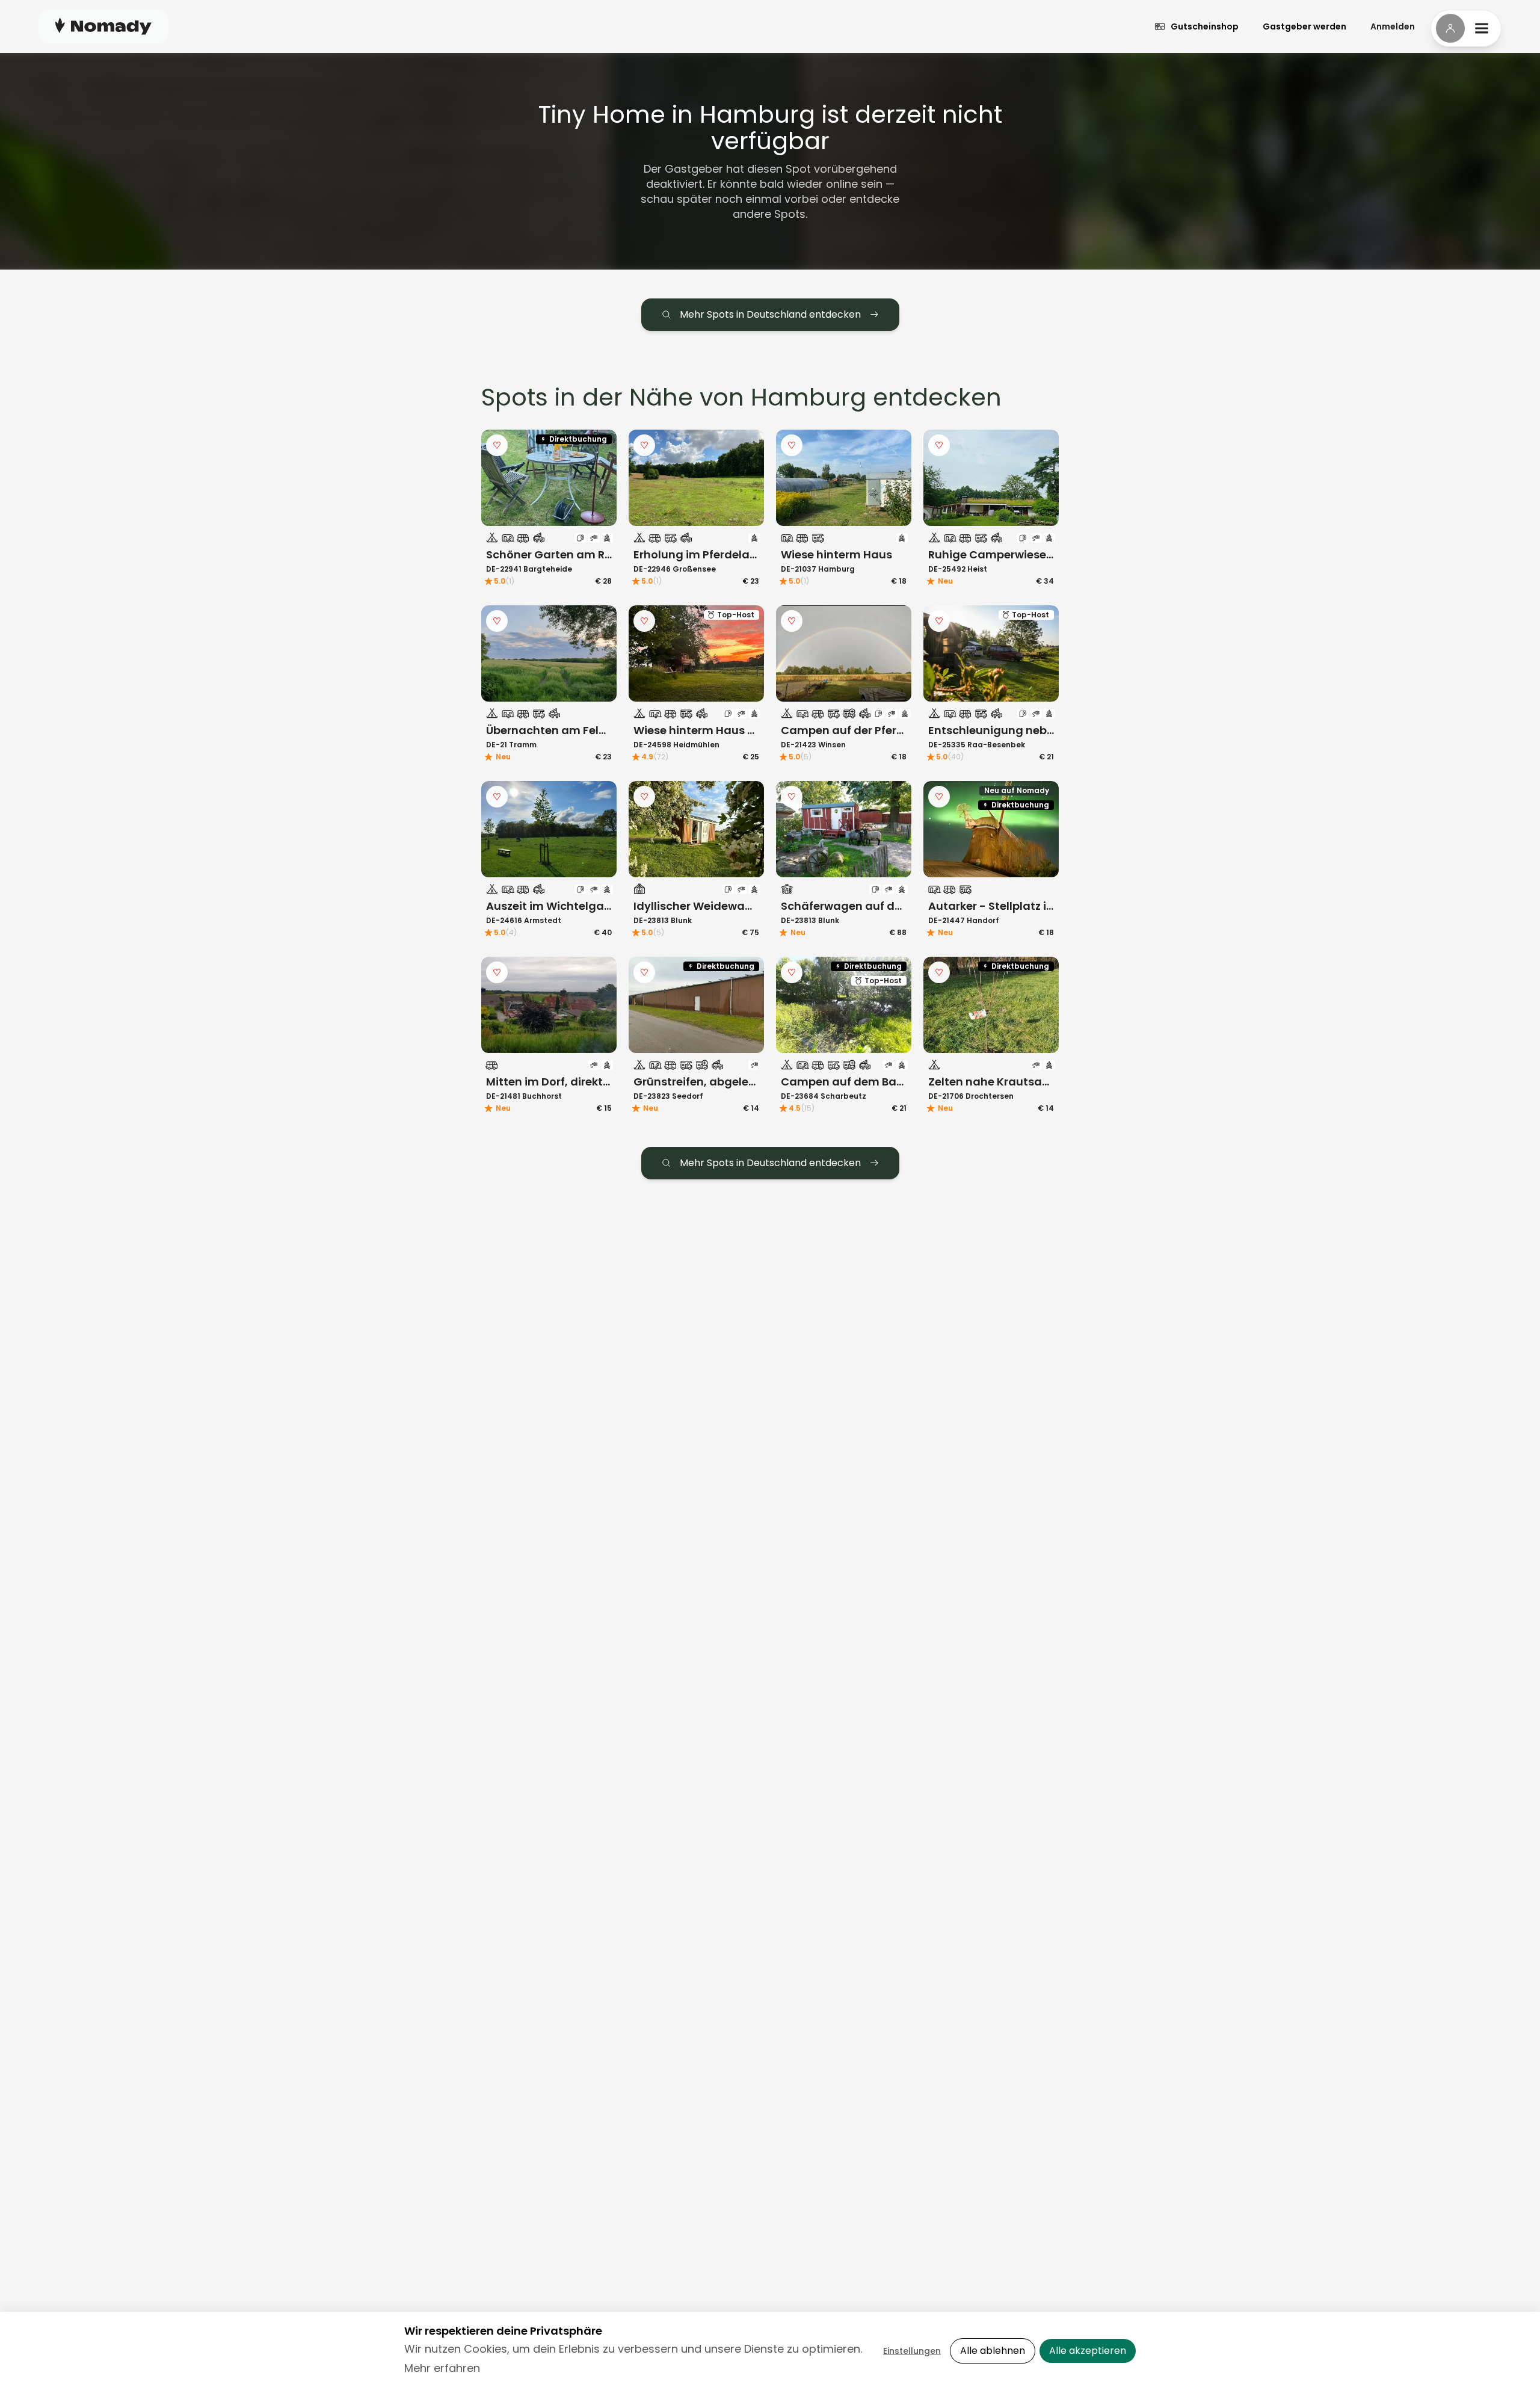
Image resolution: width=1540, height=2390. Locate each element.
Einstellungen (912, 2351)
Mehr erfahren (442, 2368)
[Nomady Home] (103, 26)
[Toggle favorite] (497, 445)
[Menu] (1466, 28)
